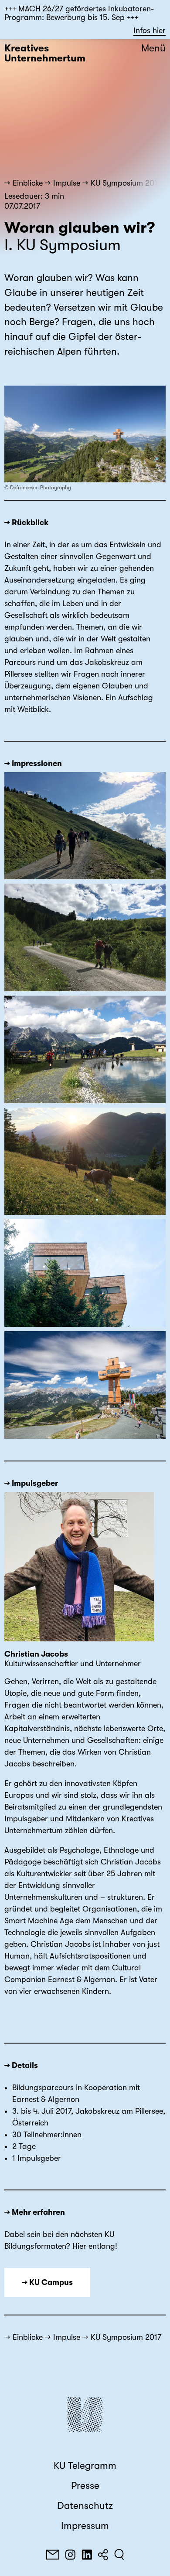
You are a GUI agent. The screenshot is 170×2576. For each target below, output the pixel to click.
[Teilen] (103, 2555)
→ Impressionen (33, 763)
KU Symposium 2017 (126, 183)
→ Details (21, 2065)
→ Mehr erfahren (35, 2212)
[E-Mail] (53, 2555)
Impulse (67, 183)
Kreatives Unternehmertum (45, 53)
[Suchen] (119, 2555)
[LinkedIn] (87, 2555)
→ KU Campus (47, 2282)
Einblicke (28, 183)
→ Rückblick (26, 522)
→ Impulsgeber (31, 1483)
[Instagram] (70, 2555)
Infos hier (150, 31)
